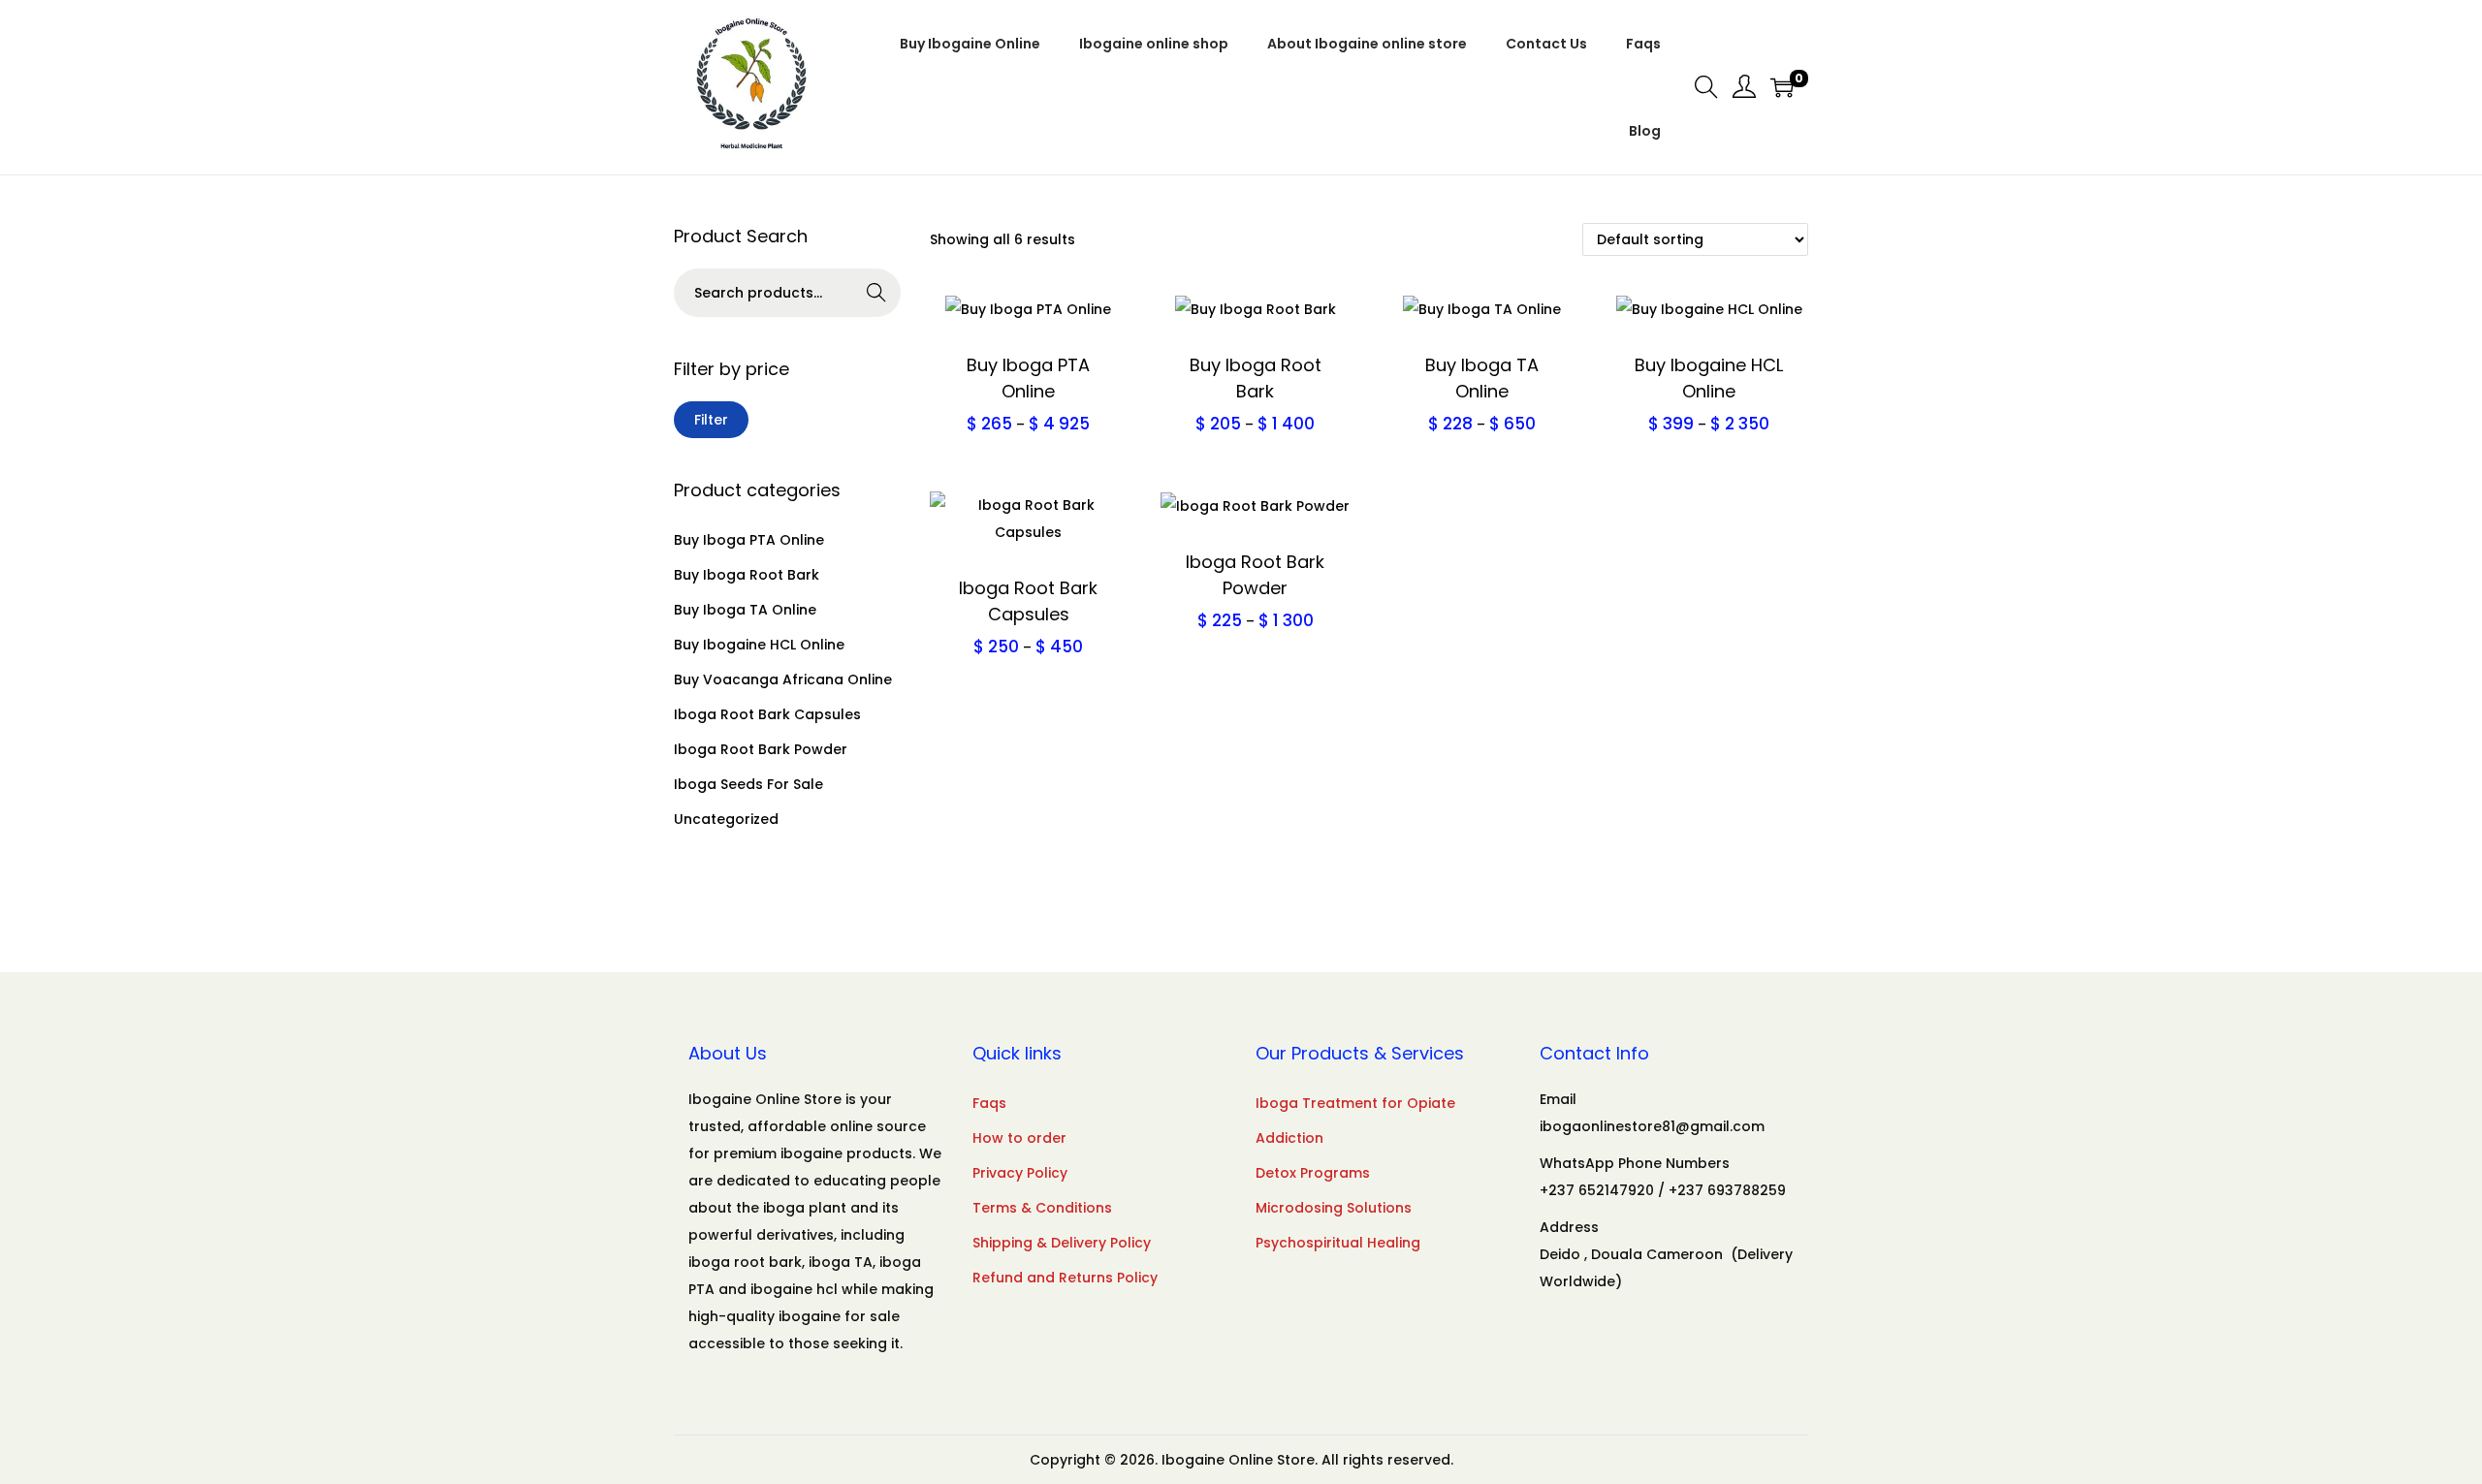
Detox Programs (1313, 1173)
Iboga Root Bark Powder (761, 749)
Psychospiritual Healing (1338, 1243)
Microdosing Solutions (1334, 1208)
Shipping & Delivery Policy (1062, 1243)
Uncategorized (726, 819)
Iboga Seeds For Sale (748, 784)
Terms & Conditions (1042, 1208)
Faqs (989, 1103)
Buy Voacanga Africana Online (783, 679)
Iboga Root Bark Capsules (767, 714)
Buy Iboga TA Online (745, 610)
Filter (711, 420)
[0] (1782, 87)
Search (876, 295)
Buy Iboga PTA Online (749, 540)
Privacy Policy (1020, 1173)
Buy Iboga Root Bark (747, 575)
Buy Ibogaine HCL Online (759, 645)
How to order (1019, 1138)
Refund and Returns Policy (1065, 1278)
